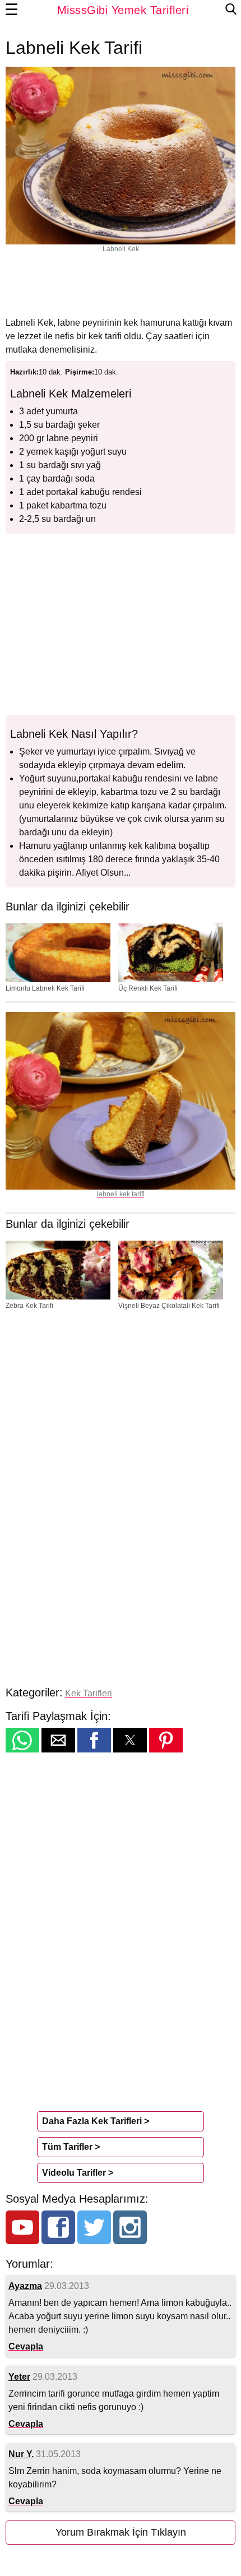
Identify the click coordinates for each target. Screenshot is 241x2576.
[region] (121, 284)
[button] (22, 1740)
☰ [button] (12, 10)
